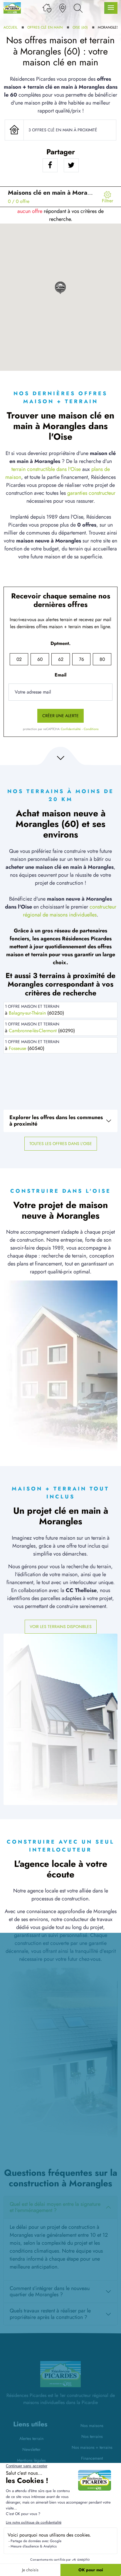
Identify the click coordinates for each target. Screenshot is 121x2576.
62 (61, 659)
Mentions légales (31, 2460)
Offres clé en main (45, 27)
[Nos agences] (63, 8)
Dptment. (60, 643)
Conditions (91, 729)
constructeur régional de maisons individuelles (70, 911)
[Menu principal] (111, 8)
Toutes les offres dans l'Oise (61, 1144)
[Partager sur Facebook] (50, 165)
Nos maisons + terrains (92, 2447)
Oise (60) (80, 27)
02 (19, 659)
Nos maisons (92, 2426)
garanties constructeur (91, 493)
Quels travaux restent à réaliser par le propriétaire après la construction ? (50, 2314)
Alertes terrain (31, 2438)
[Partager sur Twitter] (71, 165)
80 (102, 659)
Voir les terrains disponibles (61, 1627)
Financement (92, 2458)
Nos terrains (92, 2436)
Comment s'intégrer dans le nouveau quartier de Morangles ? (50, 2292)
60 (40, 659)
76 (81, 659)
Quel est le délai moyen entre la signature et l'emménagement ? (55, 2207)
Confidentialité (71, 729)
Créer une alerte (60, 716)
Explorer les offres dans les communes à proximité (56, 1121)
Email (60, 675)
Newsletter (31, 2449)
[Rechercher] (78, 8)
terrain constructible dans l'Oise (46, 469)
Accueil (10, 27)
